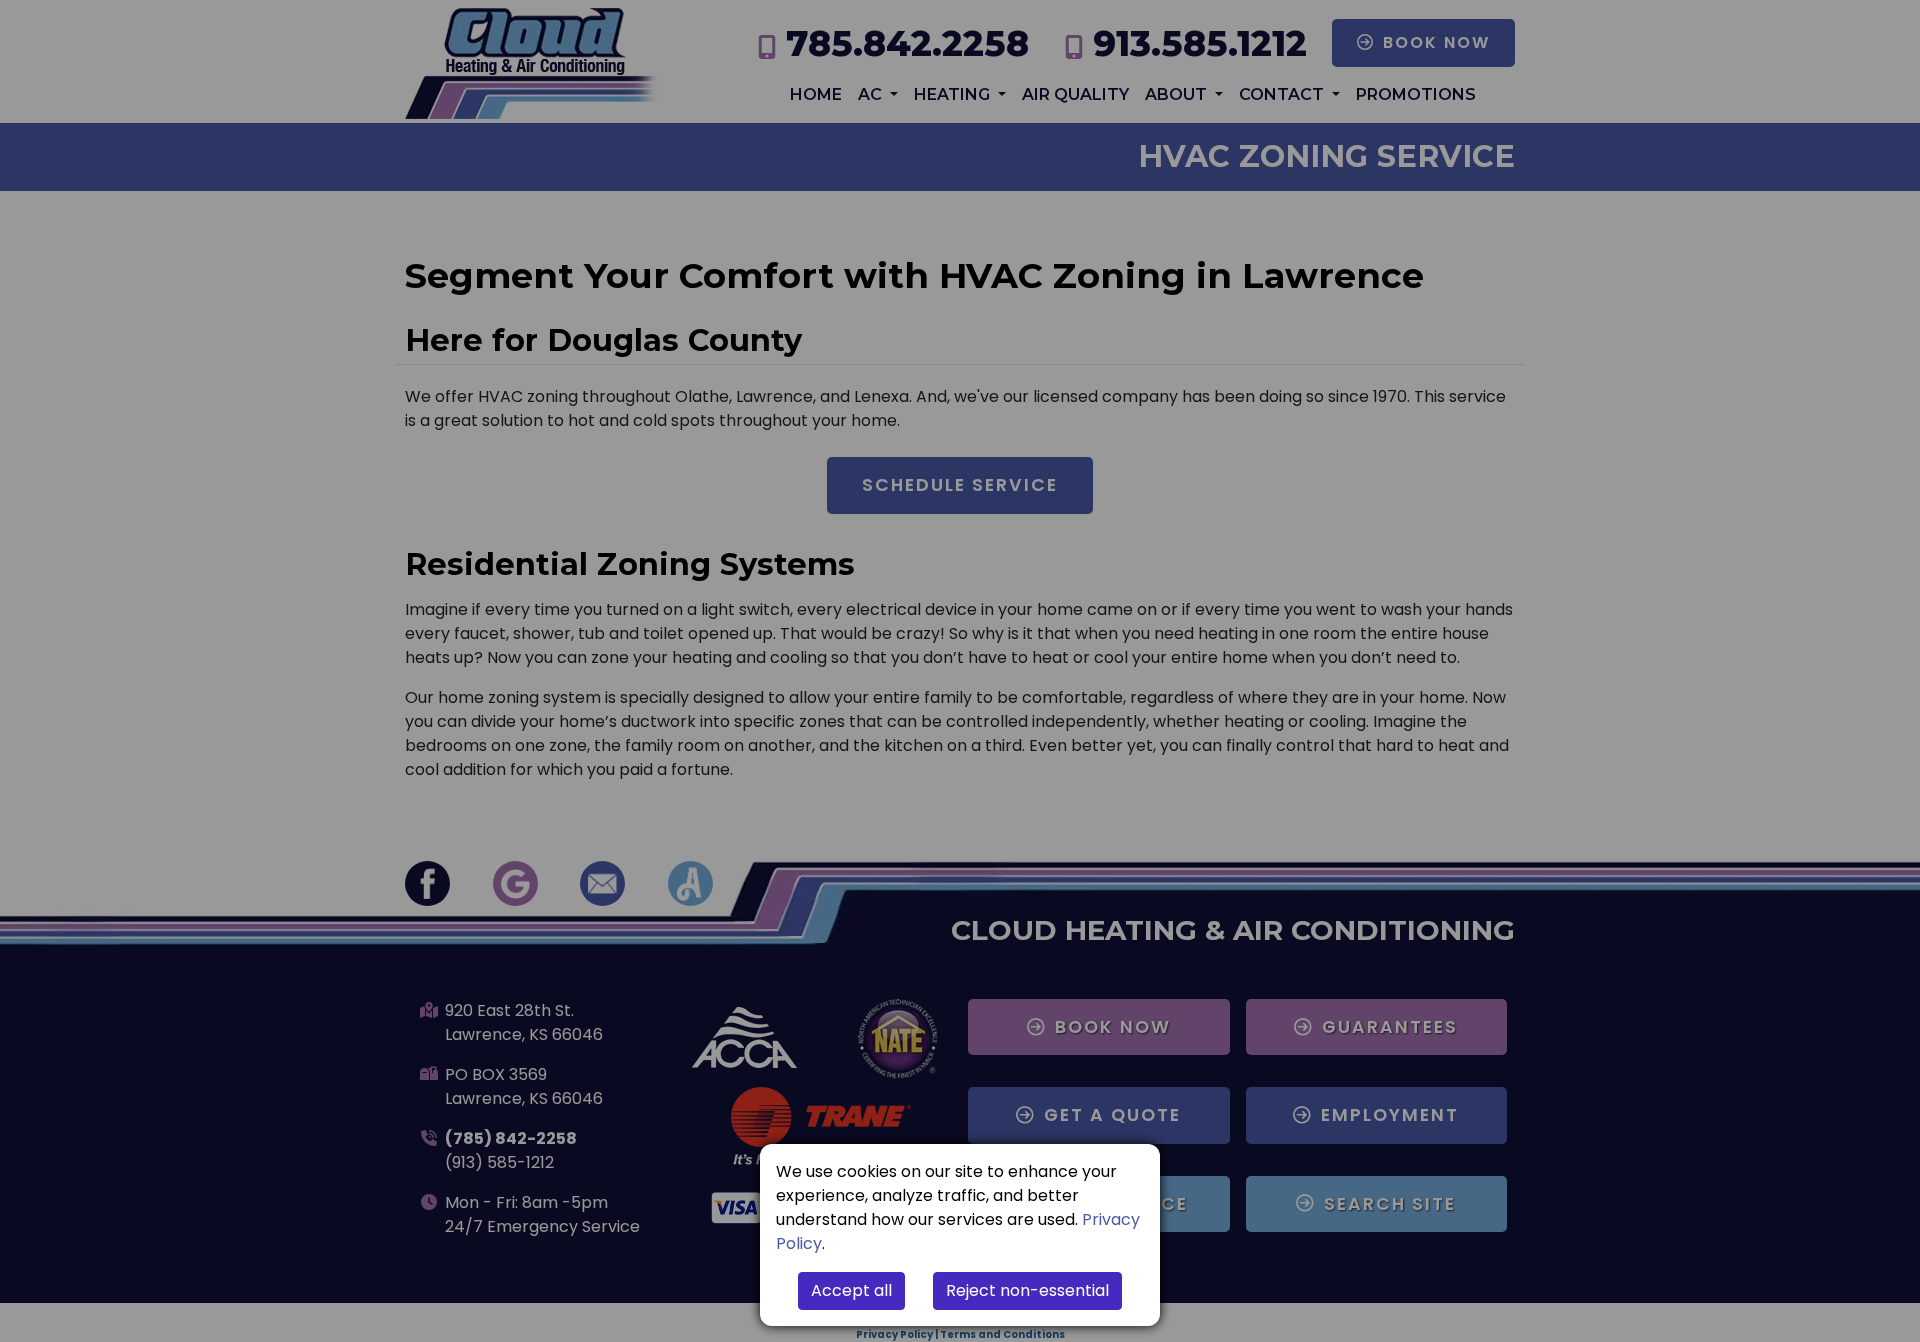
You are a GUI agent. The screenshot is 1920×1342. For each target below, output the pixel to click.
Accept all (851, 1290)
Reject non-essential (1027, 1290)
